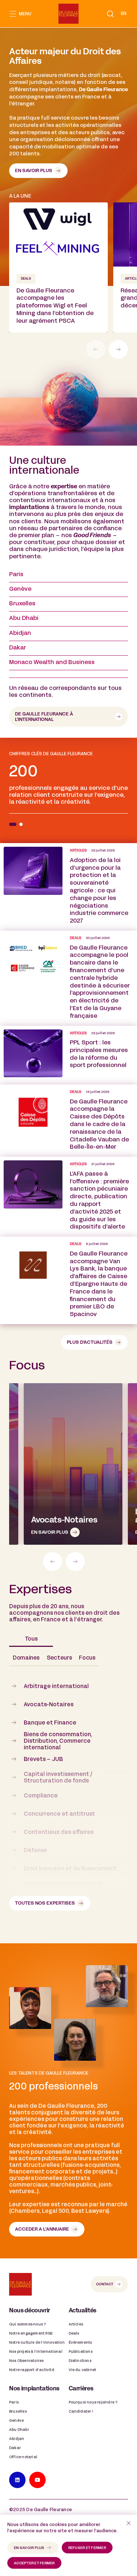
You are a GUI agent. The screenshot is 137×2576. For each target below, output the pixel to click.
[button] (110, 14)
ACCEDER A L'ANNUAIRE (42, 2230)
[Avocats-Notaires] (73, 1464)
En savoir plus (34, 171)
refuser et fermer (87, 2548)
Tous (31, 1639)
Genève (20, 589)
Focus (87, 1658)
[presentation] (118, 349)
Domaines (26, 1658)
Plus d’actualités (90, 1343)
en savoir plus (29, 2548)
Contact (105, 2284)
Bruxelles (22, 604)
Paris (16, 575)
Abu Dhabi (24, 618)
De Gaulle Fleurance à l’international (44, 717)
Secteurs (59, 1658)
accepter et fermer (34, 2563)
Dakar (18, 648)
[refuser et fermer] (129, 2523)
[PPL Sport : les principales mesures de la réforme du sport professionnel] (68, 1055)
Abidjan (20, 633)
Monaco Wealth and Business (52, 663)
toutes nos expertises (45, 1904)
